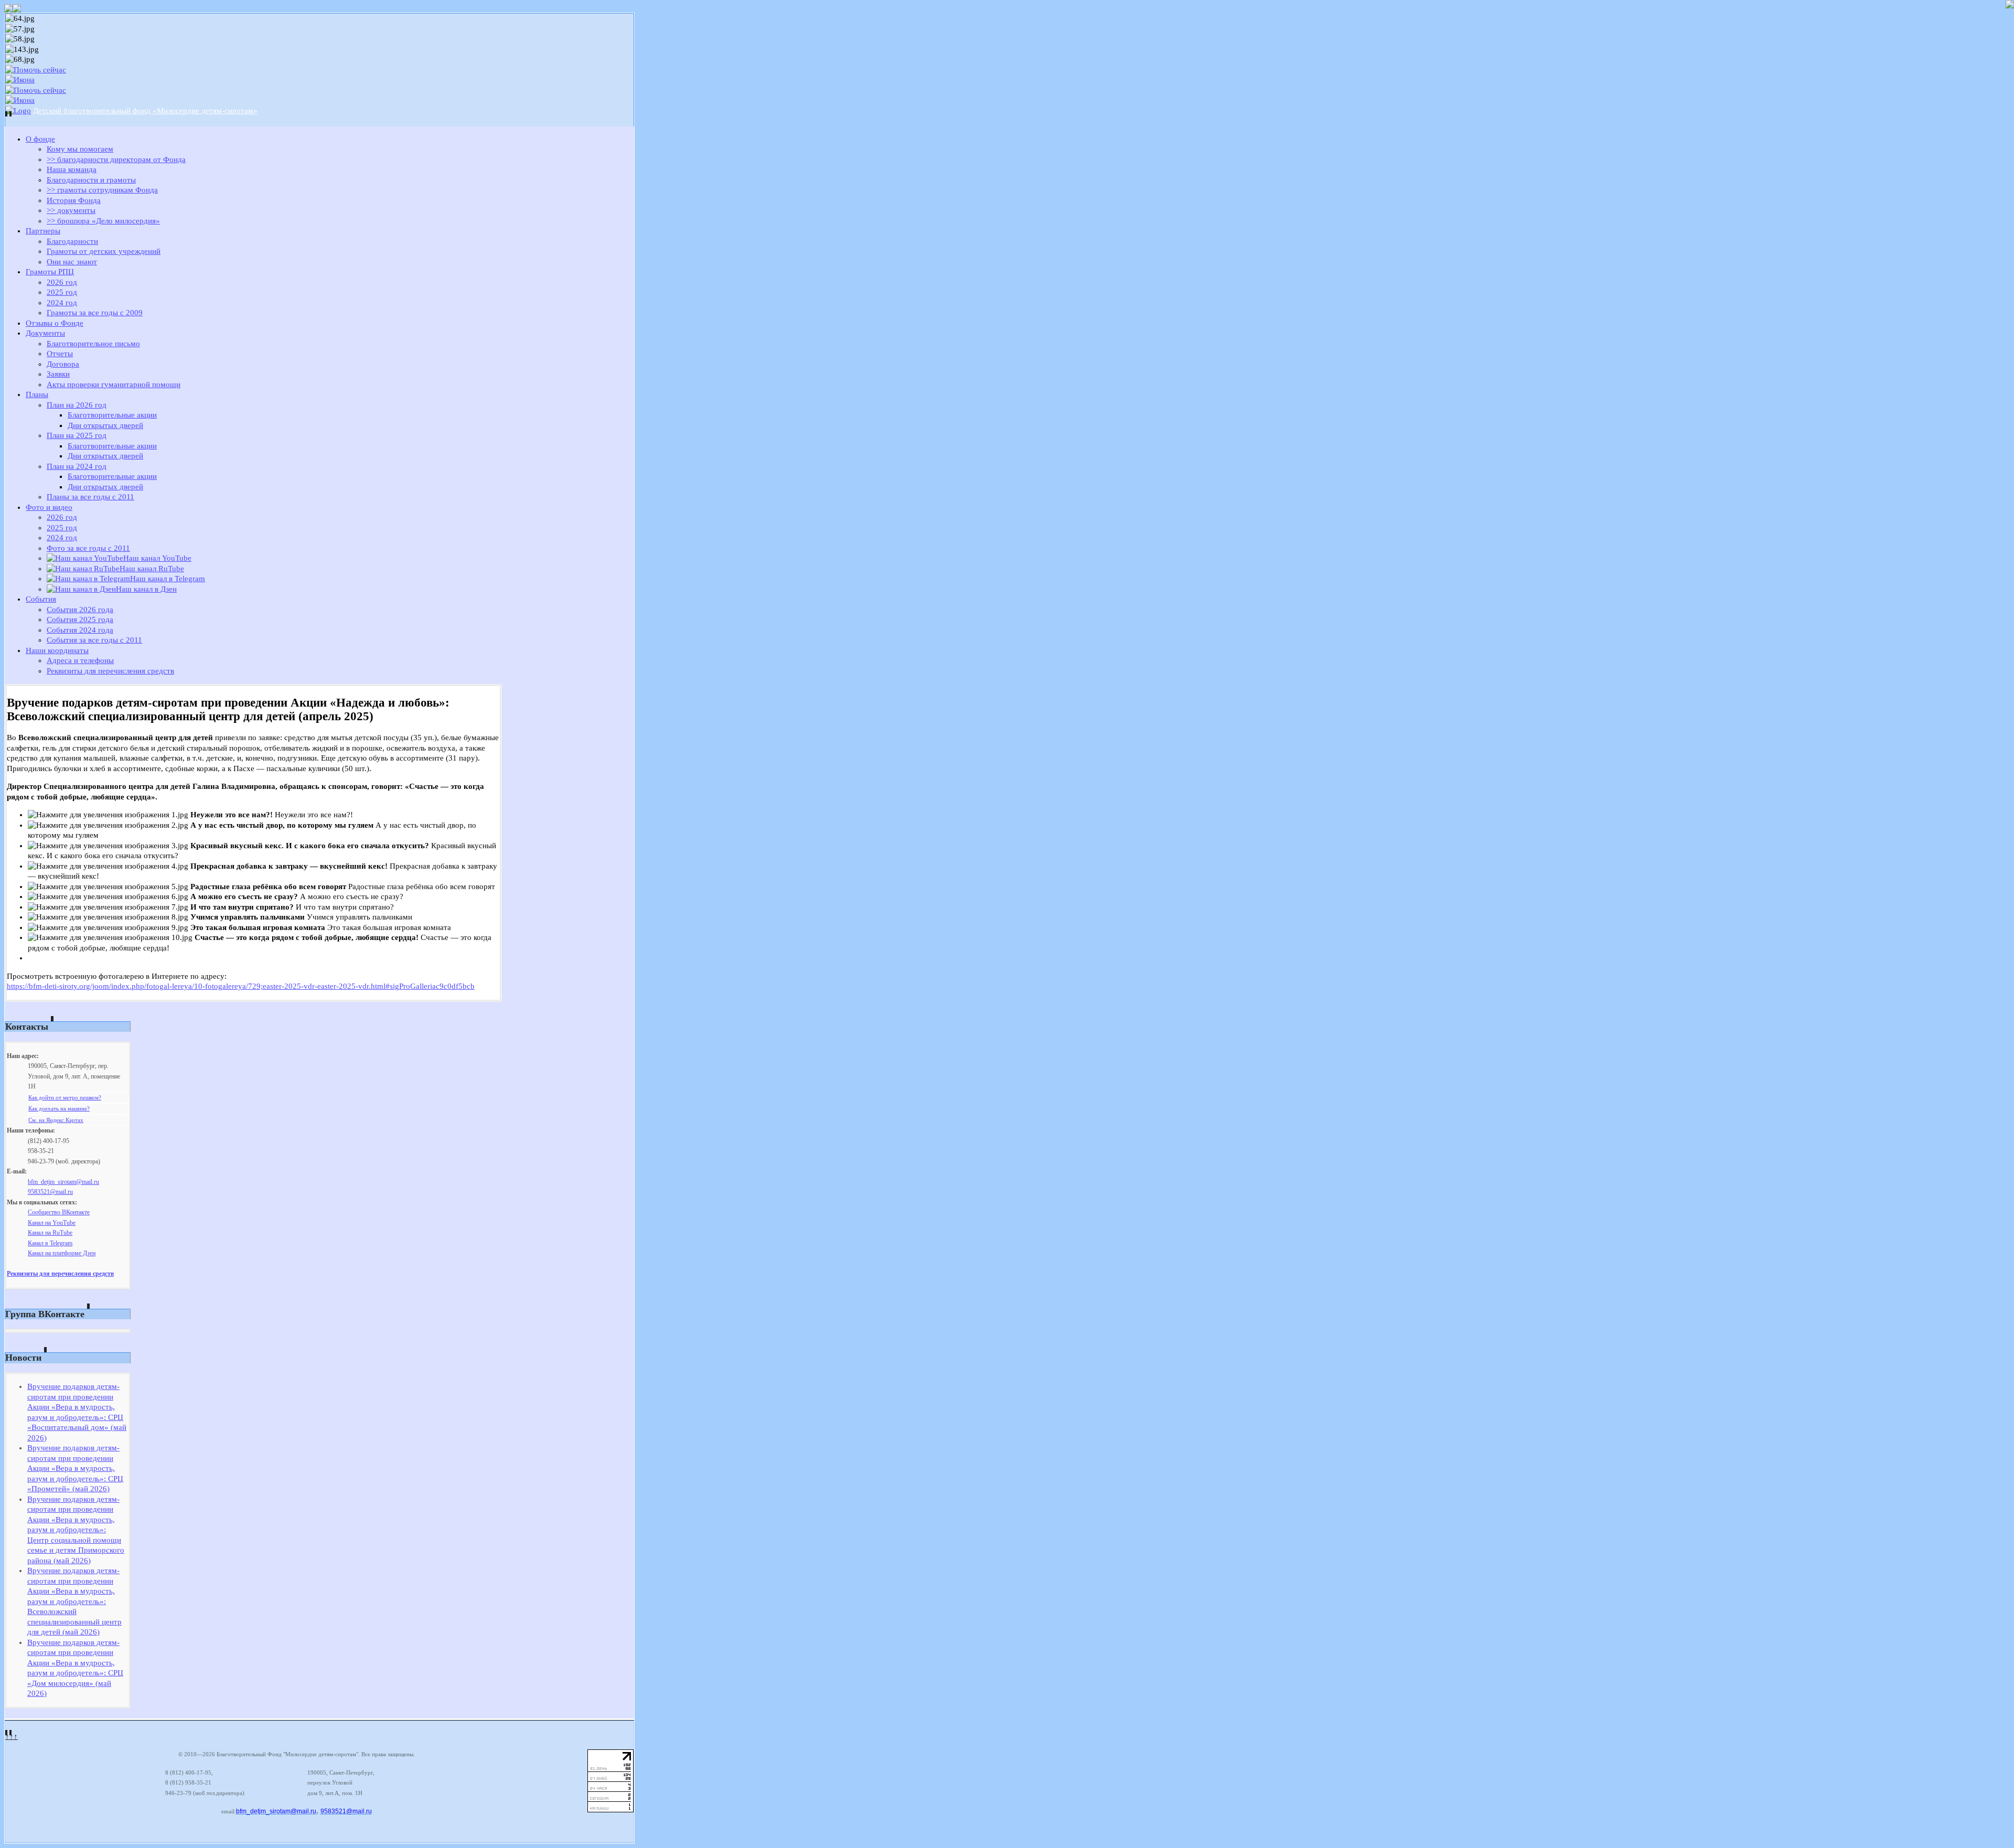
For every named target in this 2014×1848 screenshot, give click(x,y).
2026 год (62, 282)
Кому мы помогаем (80, 149)
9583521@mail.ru (50, 1192)
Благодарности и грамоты (91, 180)
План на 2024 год (77, 466)
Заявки (58, 374)
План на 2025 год (77, 435)
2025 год (62, 292)
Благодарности (72, 241)
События (41, 599)
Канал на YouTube (52, 1223)
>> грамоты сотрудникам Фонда (102, 190)
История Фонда (74, 200)
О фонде (40, 139)
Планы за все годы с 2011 (90, 497)
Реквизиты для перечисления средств (110, 671)
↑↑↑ (12, 1736)
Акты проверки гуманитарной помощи (114, 384)
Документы (45, 333)
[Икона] (20, 80)
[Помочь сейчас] (36, 70)
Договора (63, 364)
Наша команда (72, 169)
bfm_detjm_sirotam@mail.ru (63, 1182)
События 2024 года (80, 630)
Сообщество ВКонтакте (59, 1212)
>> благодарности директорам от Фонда (116, 159)
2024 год (62, 303)
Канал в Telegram (50, 1243)
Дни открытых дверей (105, 425)
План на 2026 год (77, 405)
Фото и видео (49, 507)
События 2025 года (80, 619)
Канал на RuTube (50, 1233)
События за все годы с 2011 (94, 640)
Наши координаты (57, 650)
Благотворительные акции (112, 415)
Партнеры (43, 231)
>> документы (71, 210)
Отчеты (60, 354)
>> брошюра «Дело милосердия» (103, 221)
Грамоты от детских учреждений (104, 251)
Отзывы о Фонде (55, 323)
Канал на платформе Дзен (62, 1253)
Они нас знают (72, 262)
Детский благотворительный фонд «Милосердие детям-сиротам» (145, 111)
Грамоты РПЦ (50, 272)
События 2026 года (80, 610)
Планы (37, 394)
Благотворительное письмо (93, 344)
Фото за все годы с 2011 (88, 548)
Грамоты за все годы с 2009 (95, 313)
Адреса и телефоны (80, 660)
